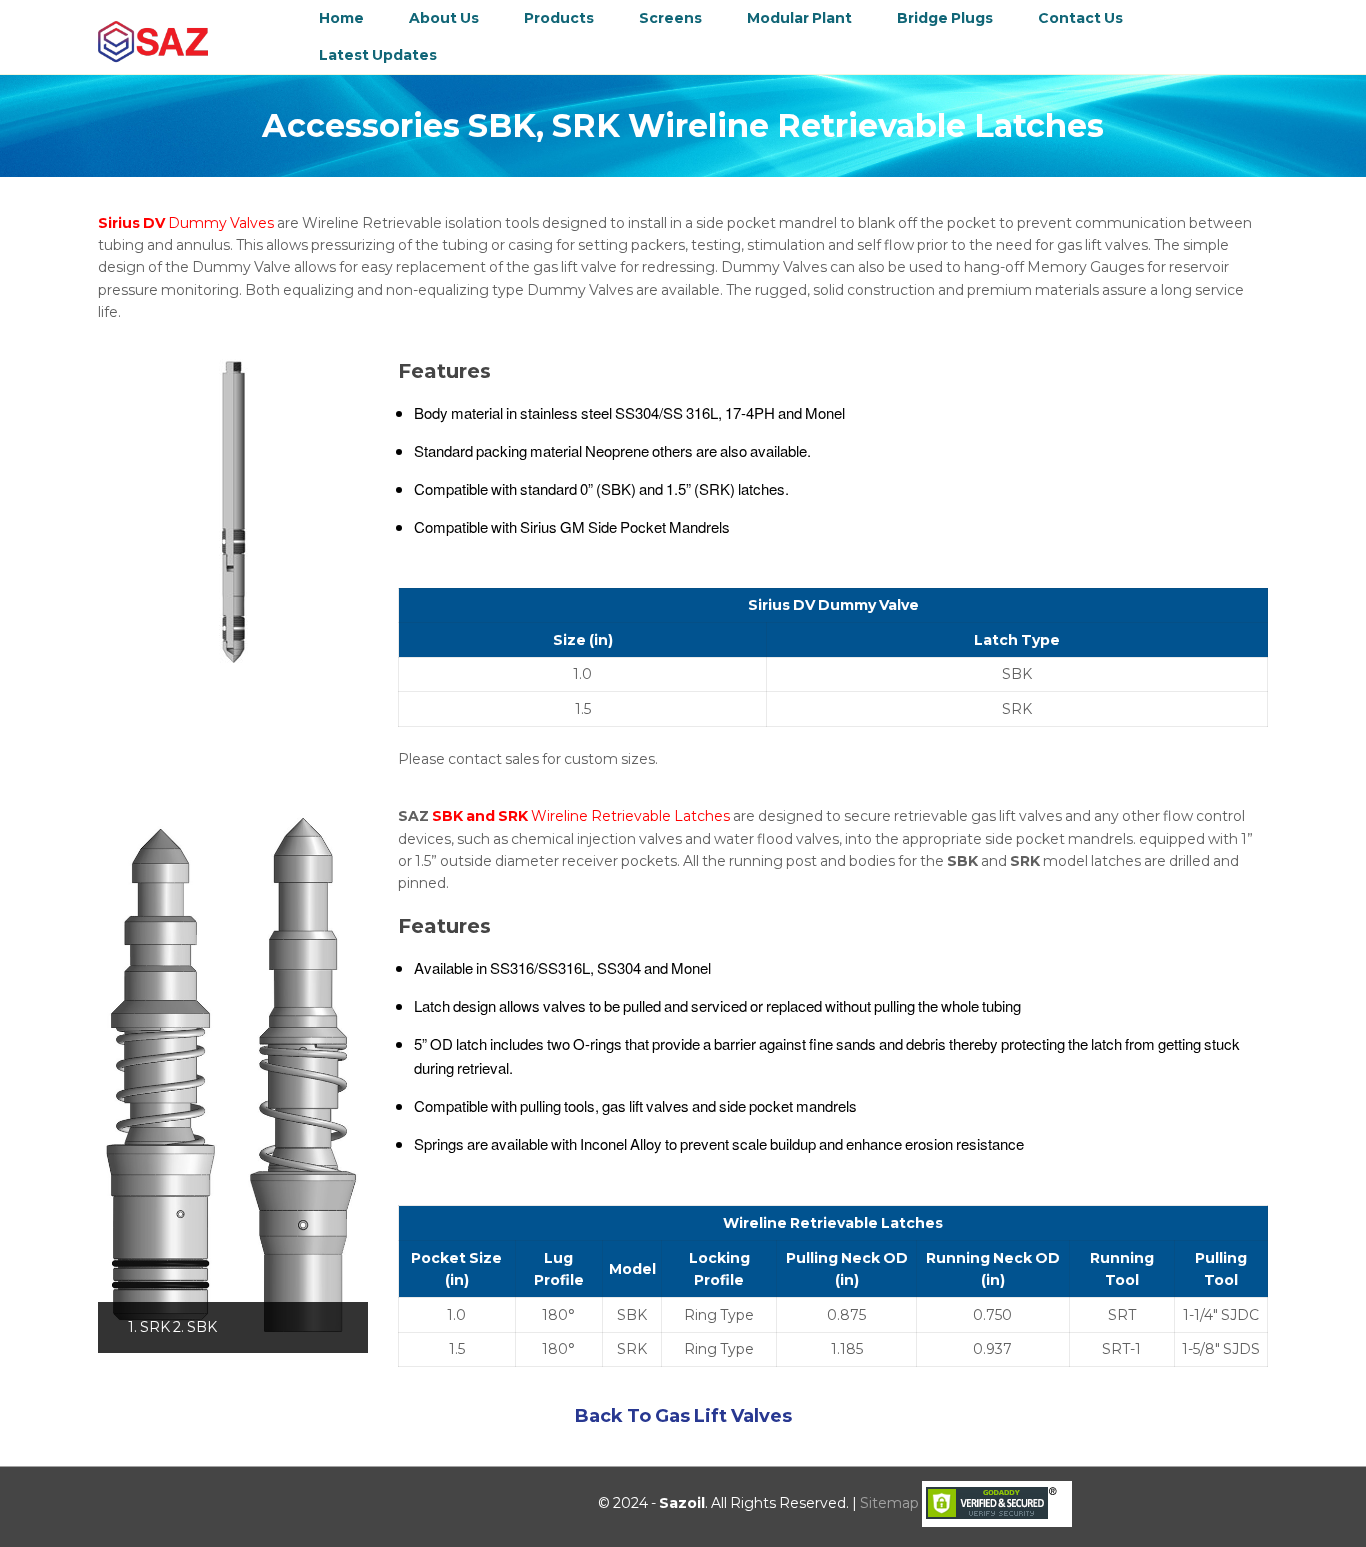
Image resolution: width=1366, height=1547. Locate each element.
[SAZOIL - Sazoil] (153, 41)
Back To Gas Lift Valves (683, 1416)
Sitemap (889, 1503)
